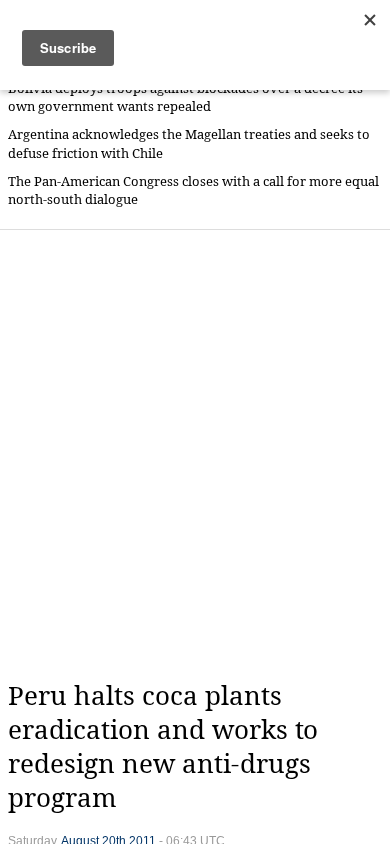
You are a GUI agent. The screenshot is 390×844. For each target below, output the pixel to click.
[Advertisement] (195, 455)
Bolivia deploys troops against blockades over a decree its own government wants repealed (185, 97)
